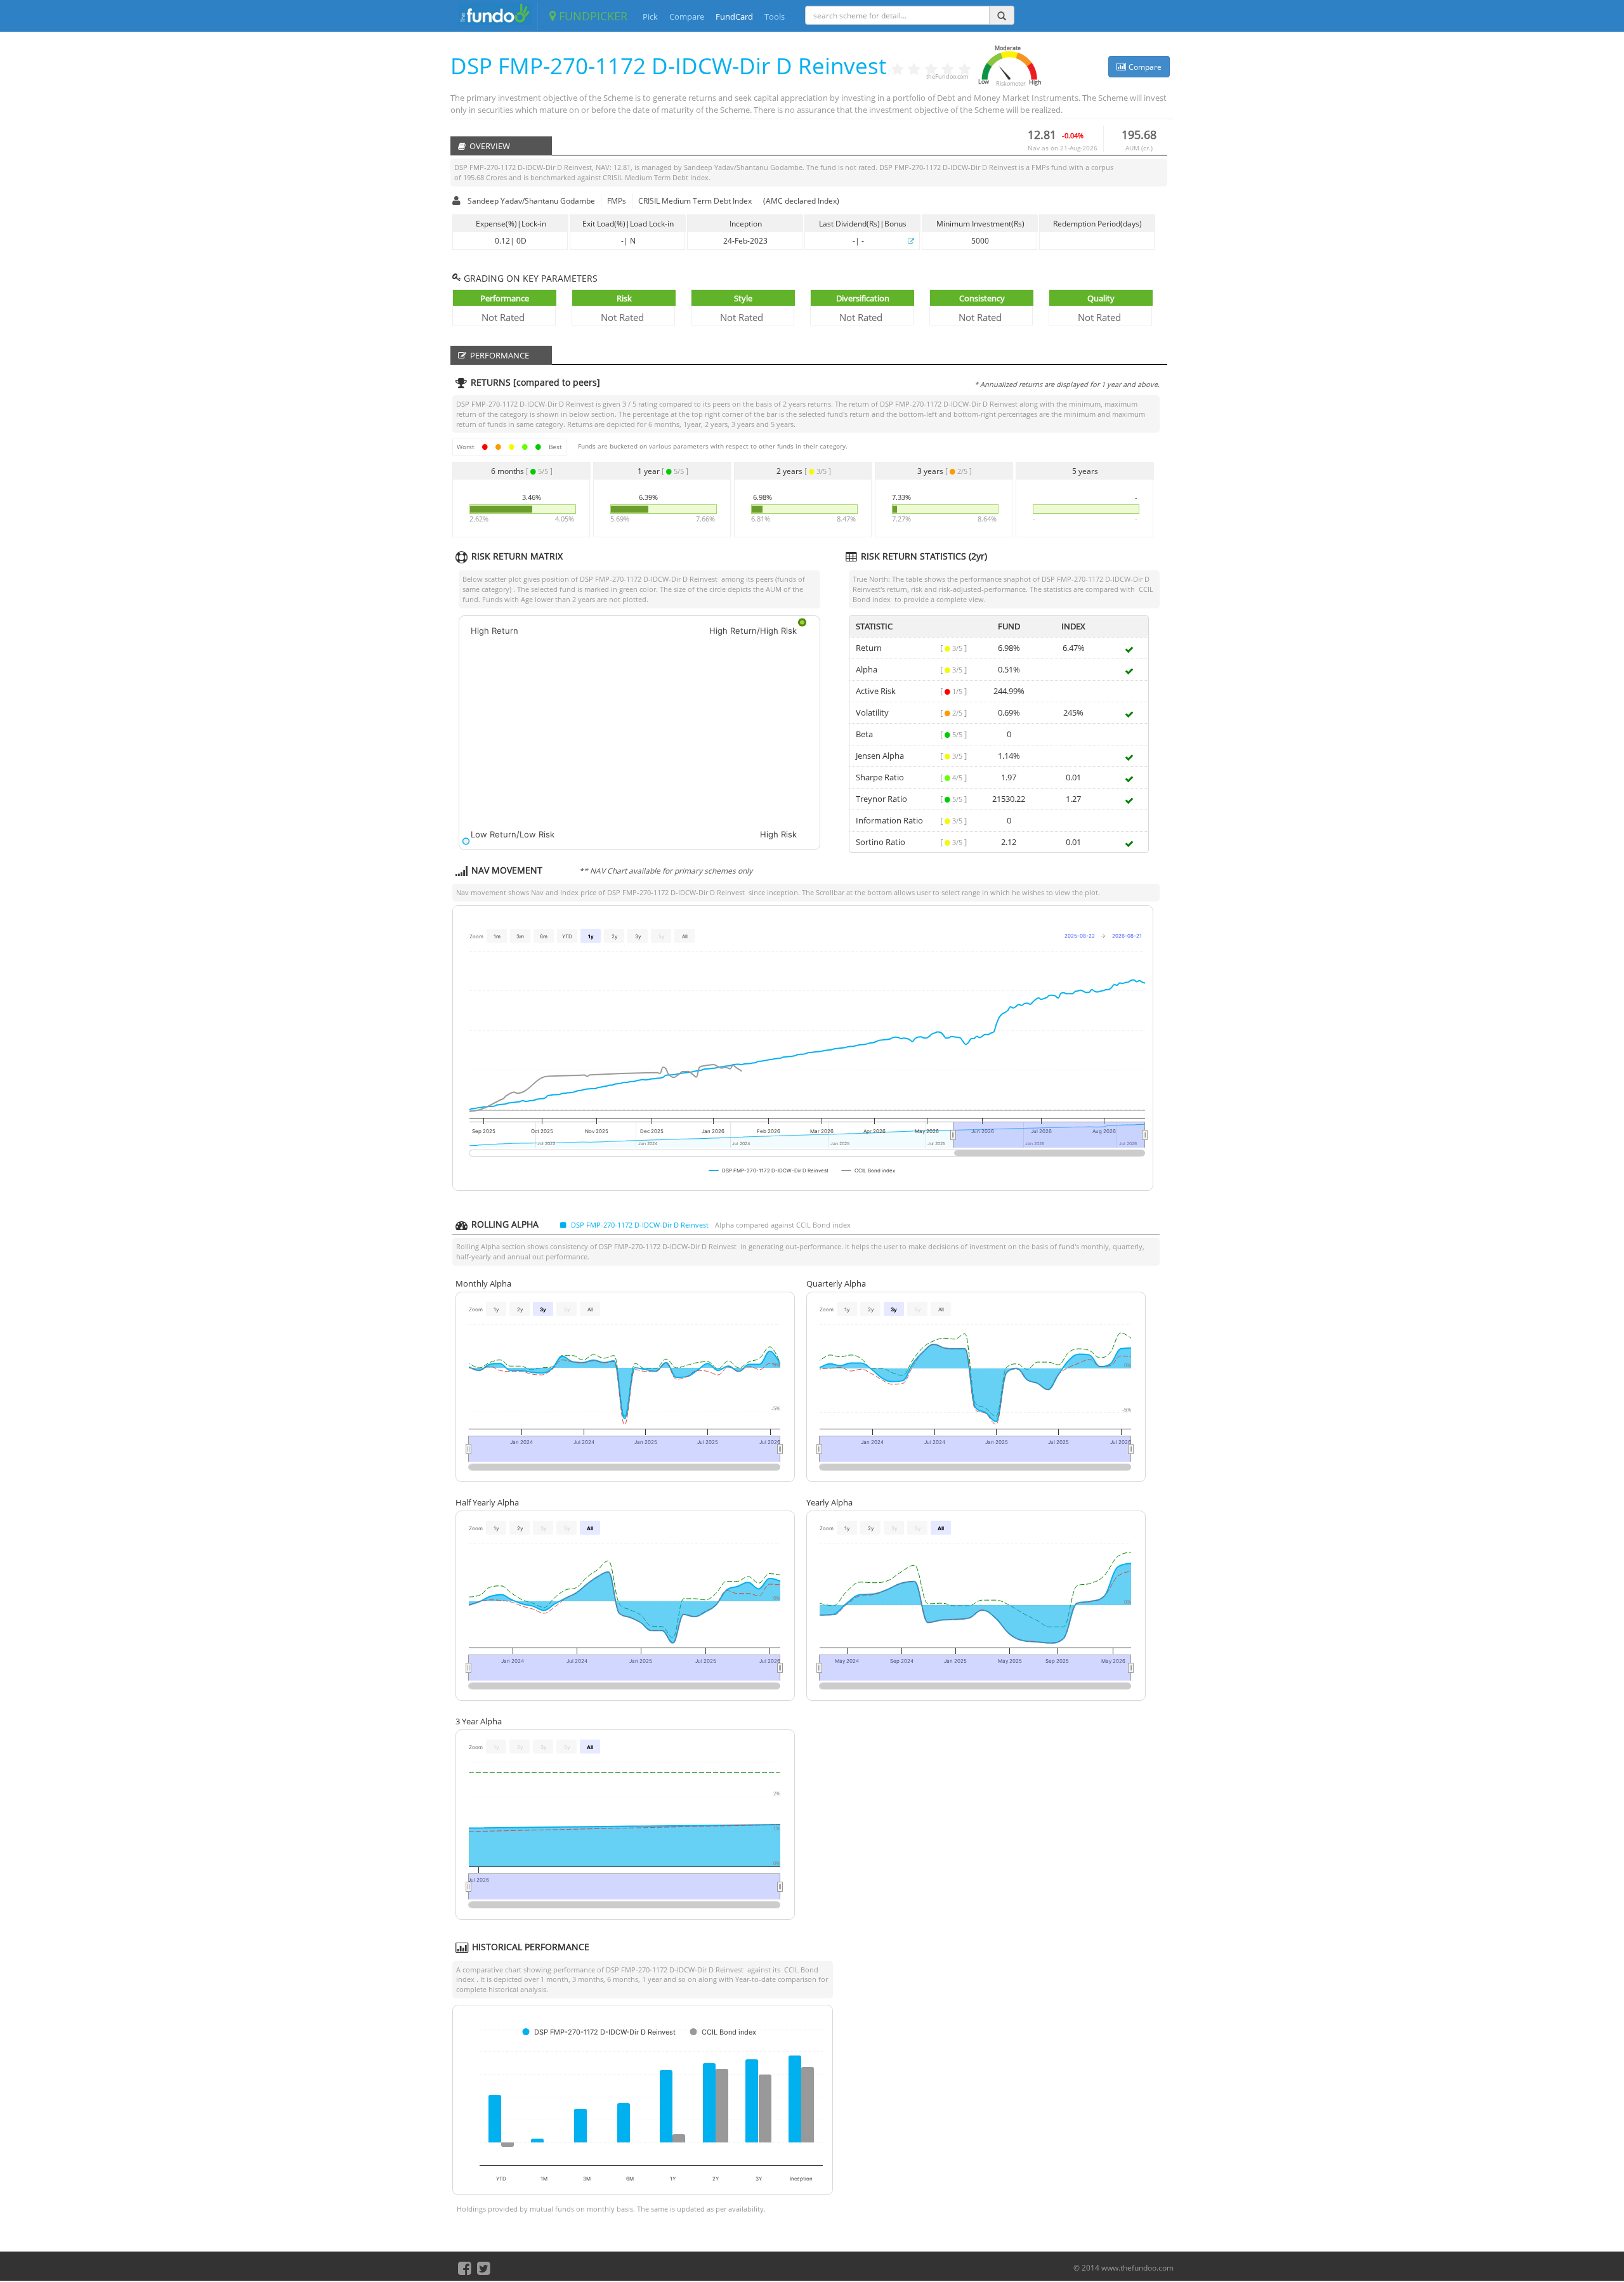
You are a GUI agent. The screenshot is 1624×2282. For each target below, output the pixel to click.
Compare (687, 16)
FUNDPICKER (592, 16)
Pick (650, 16)
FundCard (734, 16)
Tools (775, 16)
